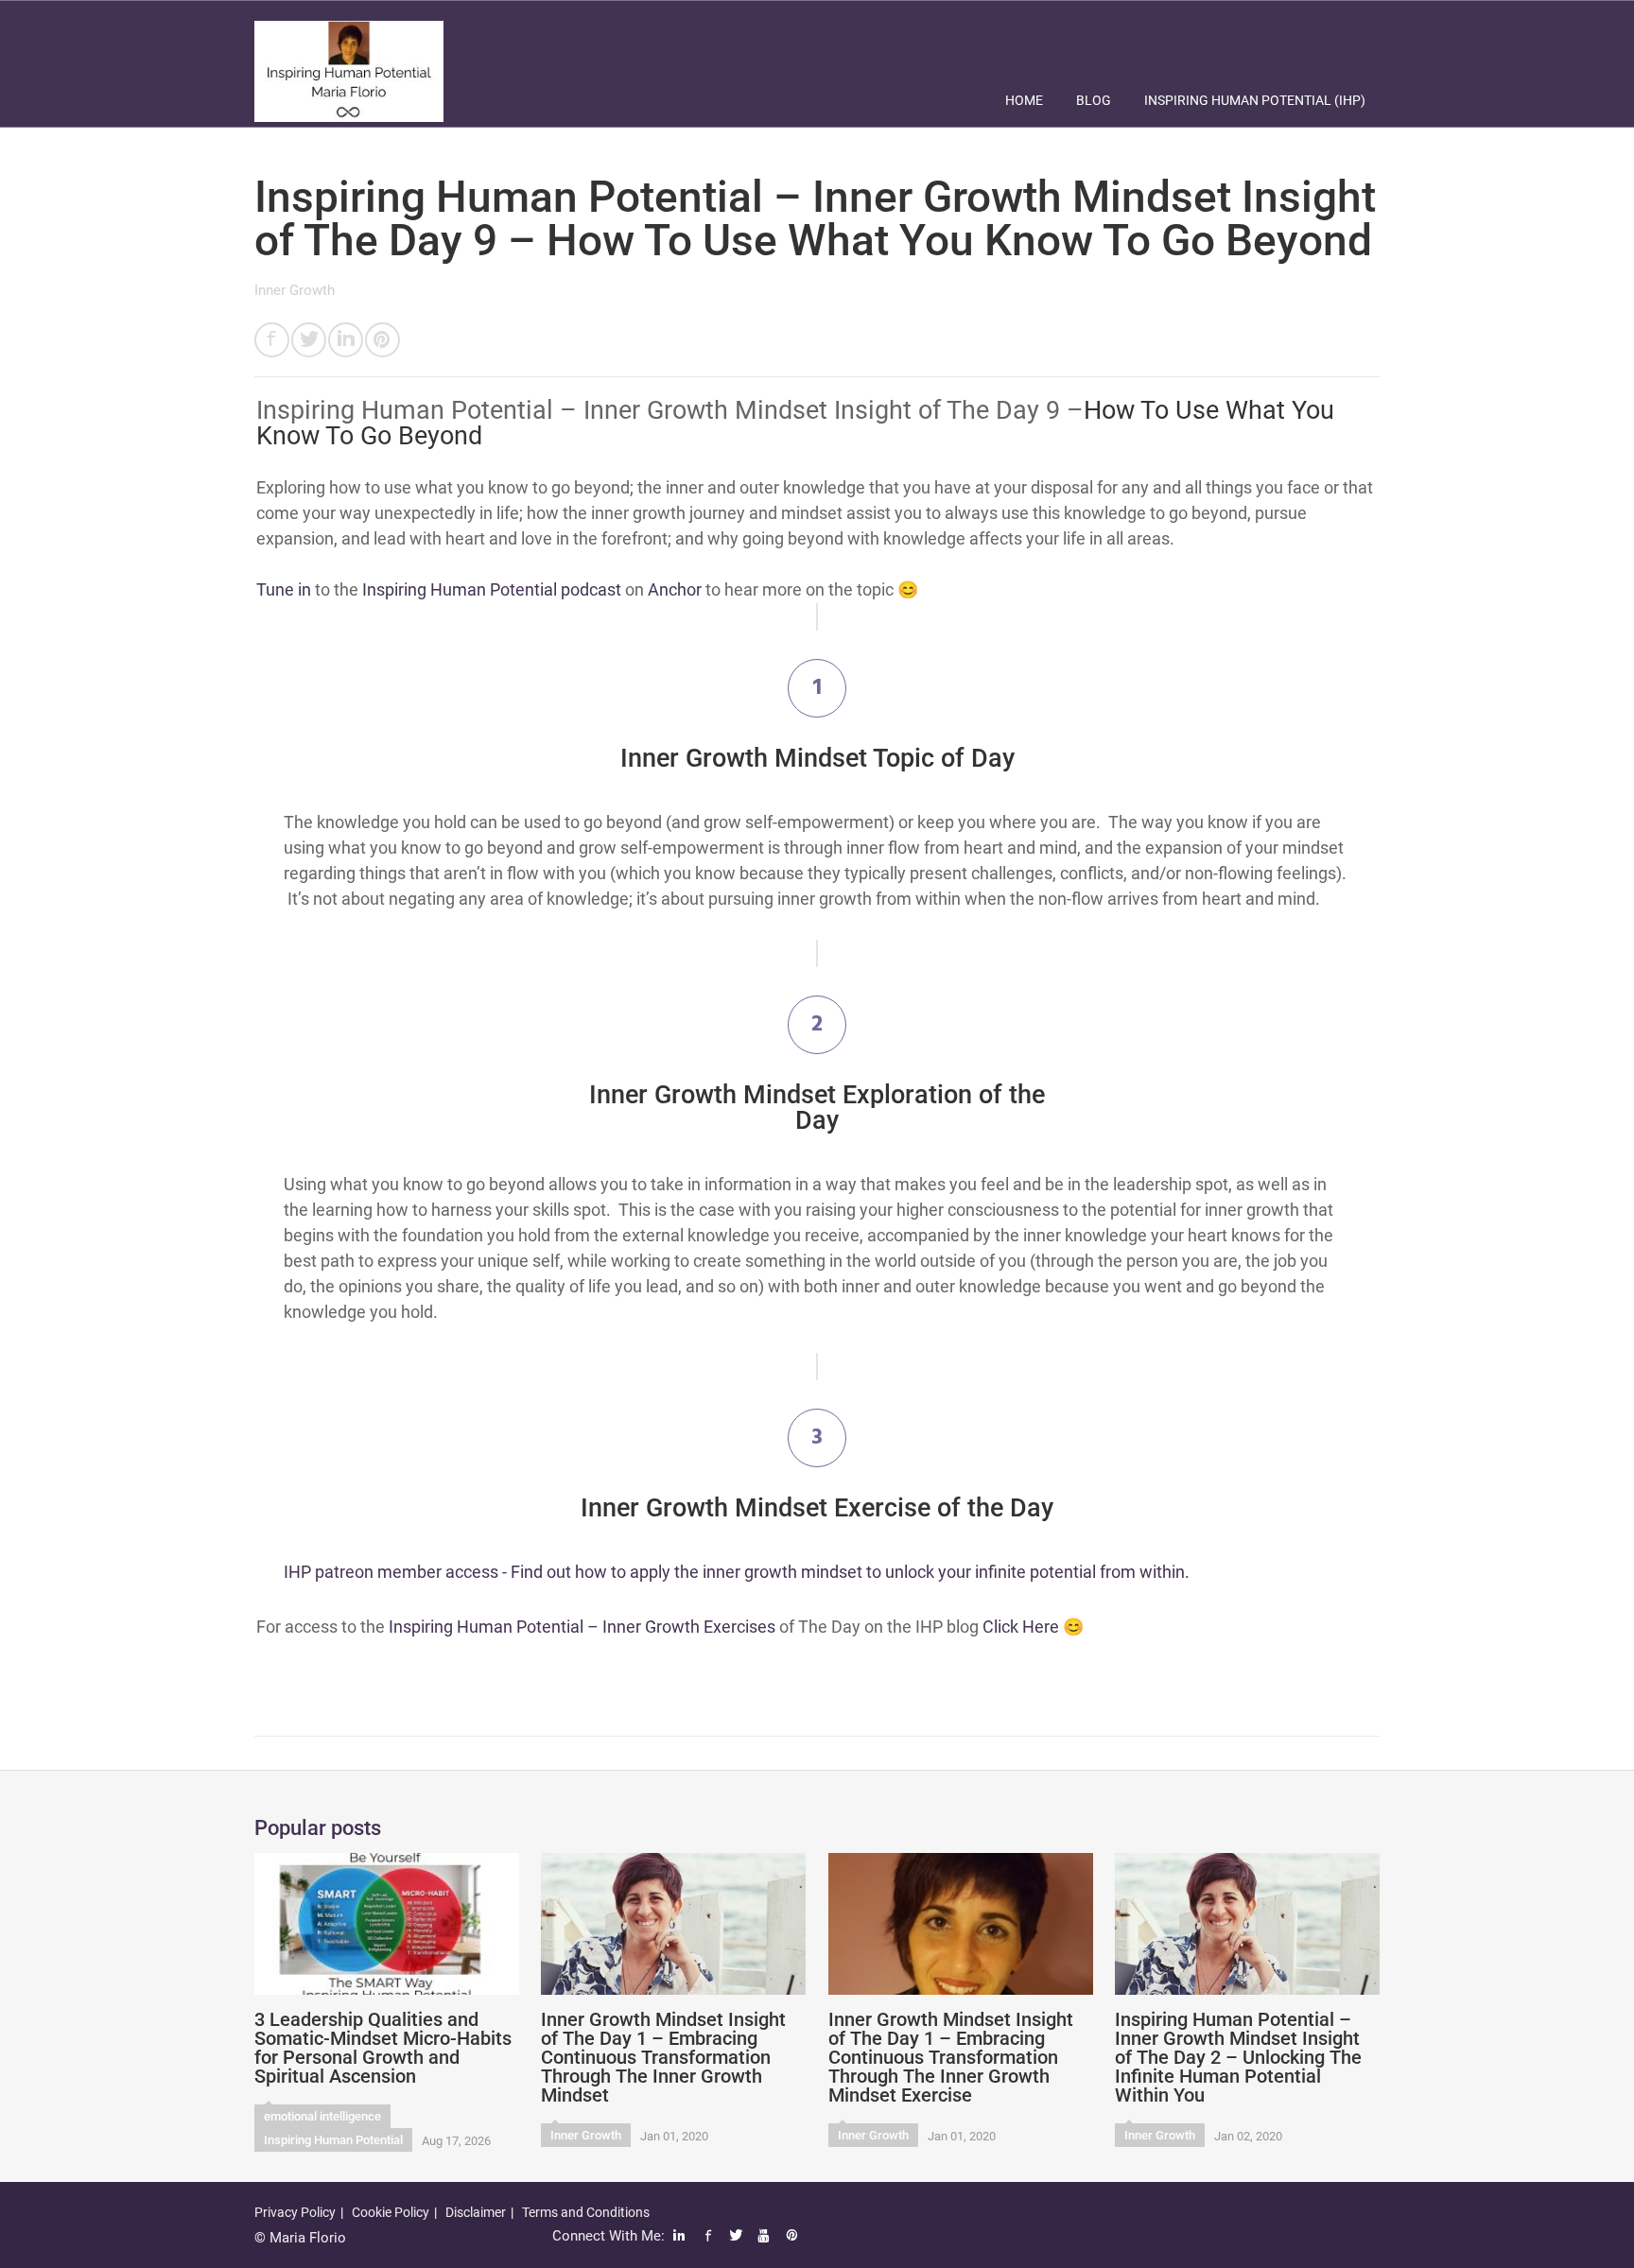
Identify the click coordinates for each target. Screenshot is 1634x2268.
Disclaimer (476, 2212)
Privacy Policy (295, 2212)
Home (1024, 100)
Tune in (284, 589)
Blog (1094, 100)
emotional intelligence (322, 2116)
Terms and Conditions (586, 2212)
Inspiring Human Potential (333, 2140)
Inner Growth (295, 290)
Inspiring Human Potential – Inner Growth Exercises (582, 1627)
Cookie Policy (391, 2212)
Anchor (675, 589)
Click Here (1021, 1627)
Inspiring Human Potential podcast (492, 589)
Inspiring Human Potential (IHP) (1255, 100)
